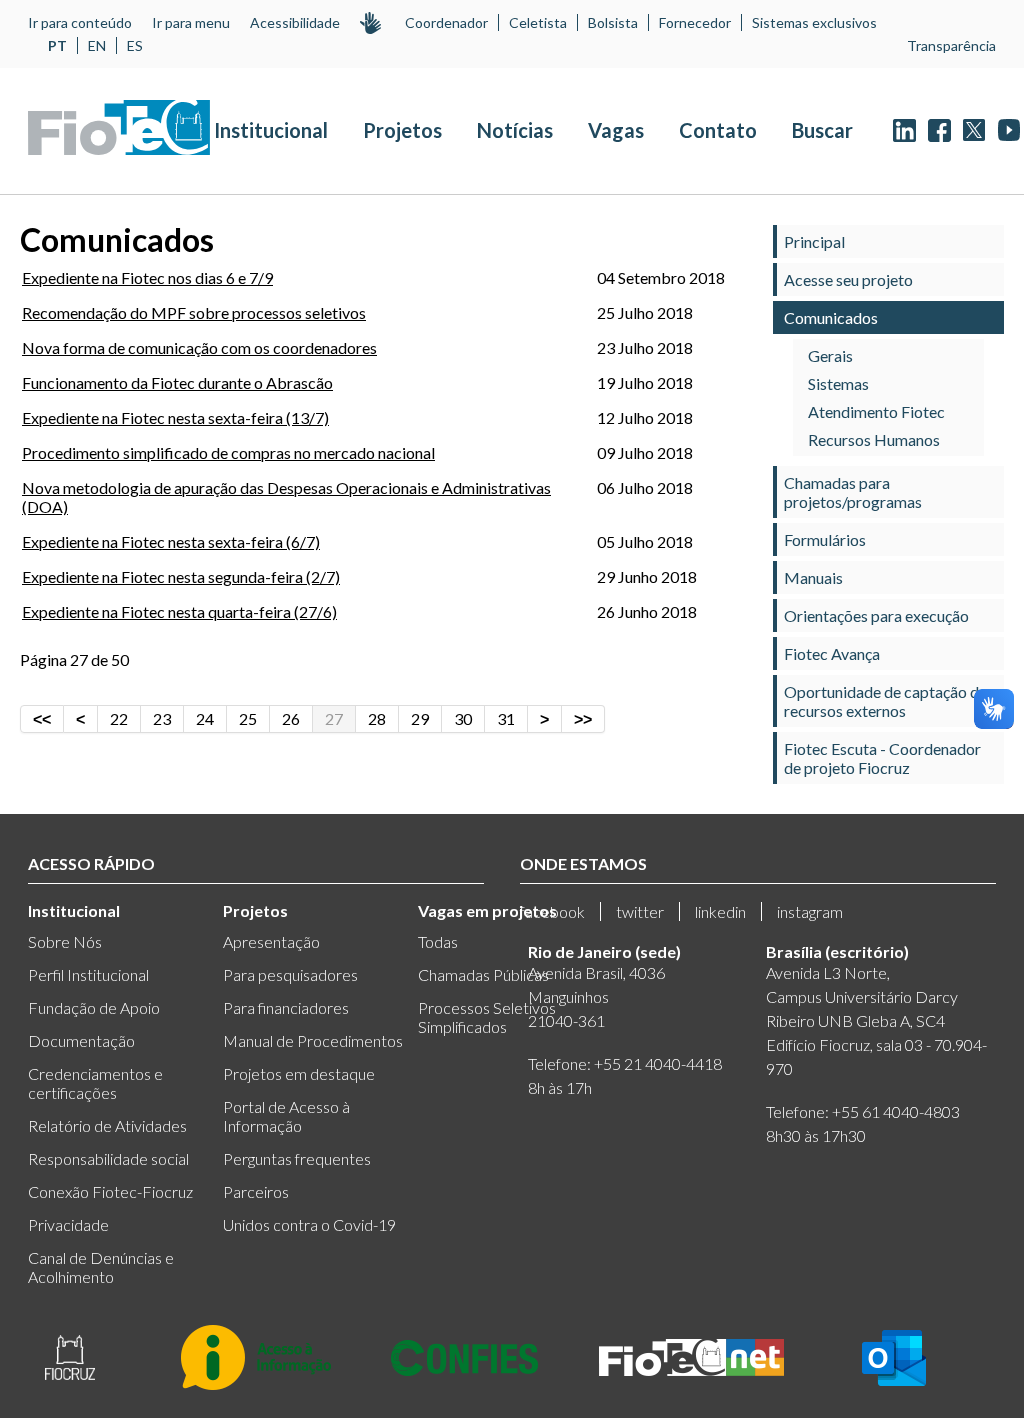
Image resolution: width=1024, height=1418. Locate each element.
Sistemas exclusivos (814, 22)
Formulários (825, 539)
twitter (640, 911)
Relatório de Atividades (107, 1125)
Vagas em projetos (487, 910)
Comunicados (831, 317)
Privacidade (68, 1224)
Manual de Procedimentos (313, 1040)
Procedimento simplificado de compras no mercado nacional (228, 452)
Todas (438, 941)
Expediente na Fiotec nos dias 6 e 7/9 (147, 277)
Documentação (81, 1040)
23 (162, 718)
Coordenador (446, 22)
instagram (810, 911)
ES (135, 45)
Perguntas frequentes (297, 1158)
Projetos (402, 130)
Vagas (616, 130)
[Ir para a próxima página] (545, 719)
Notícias (515, 130)
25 (248, 718)
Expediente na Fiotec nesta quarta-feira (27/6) (179, 611)
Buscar (822, 130)
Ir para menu (191, 22)
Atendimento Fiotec (876, 411)
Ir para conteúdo (80, 22)
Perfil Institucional (88, 974)
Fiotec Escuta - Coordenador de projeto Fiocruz (882, 758)
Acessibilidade (295, 22)
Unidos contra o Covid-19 (309, 1224)
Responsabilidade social (108, 1158)
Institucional (271, 130)
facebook (552, 911)
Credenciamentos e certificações (95, 1083)
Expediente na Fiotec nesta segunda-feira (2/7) (181, 576)
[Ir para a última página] (583, 719)
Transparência (951, 45)
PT (57, 45)
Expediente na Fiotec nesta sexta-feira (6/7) (171, 541)
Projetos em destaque (299, 1073)
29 (420, 718)
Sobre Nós (65, 941)
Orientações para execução (876, 615)
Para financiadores (286, 1007)
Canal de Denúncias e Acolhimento (101, 1267)
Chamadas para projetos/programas (853, 492)
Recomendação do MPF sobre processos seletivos (194, 312)
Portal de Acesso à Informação (286, 1116)
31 (506, 718)
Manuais (813, 577)
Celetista (538, 22)
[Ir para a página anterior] (81, 719)
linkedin (720, 911)
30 (463, 718)
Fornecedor (695, 22)
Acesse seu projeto (848, 279)
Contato (718, 130)
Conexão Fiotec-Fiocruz (110, 1191)
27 (334, 718)
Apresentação (271, 941)
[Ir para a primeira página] (42, 719)
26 (291, 718)
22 (119, 718)
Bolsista (613, 22)
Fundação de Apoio (94, 1007)
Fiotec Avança (832, 653)
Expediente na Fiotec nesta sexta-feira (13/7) (175, 417)
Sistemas (838, 383)
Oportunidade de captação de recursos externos (885, 701)
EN (97, 45)
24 (205, 718)
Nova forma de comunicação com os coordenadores (199, 347)
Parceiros (256, 1191)
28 (377, 718)
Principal (814, 241)
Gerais (830, 355)
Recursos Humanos (874, 439)
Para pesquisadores (290, 974)
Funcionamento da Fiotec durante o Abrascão (177, 382)
